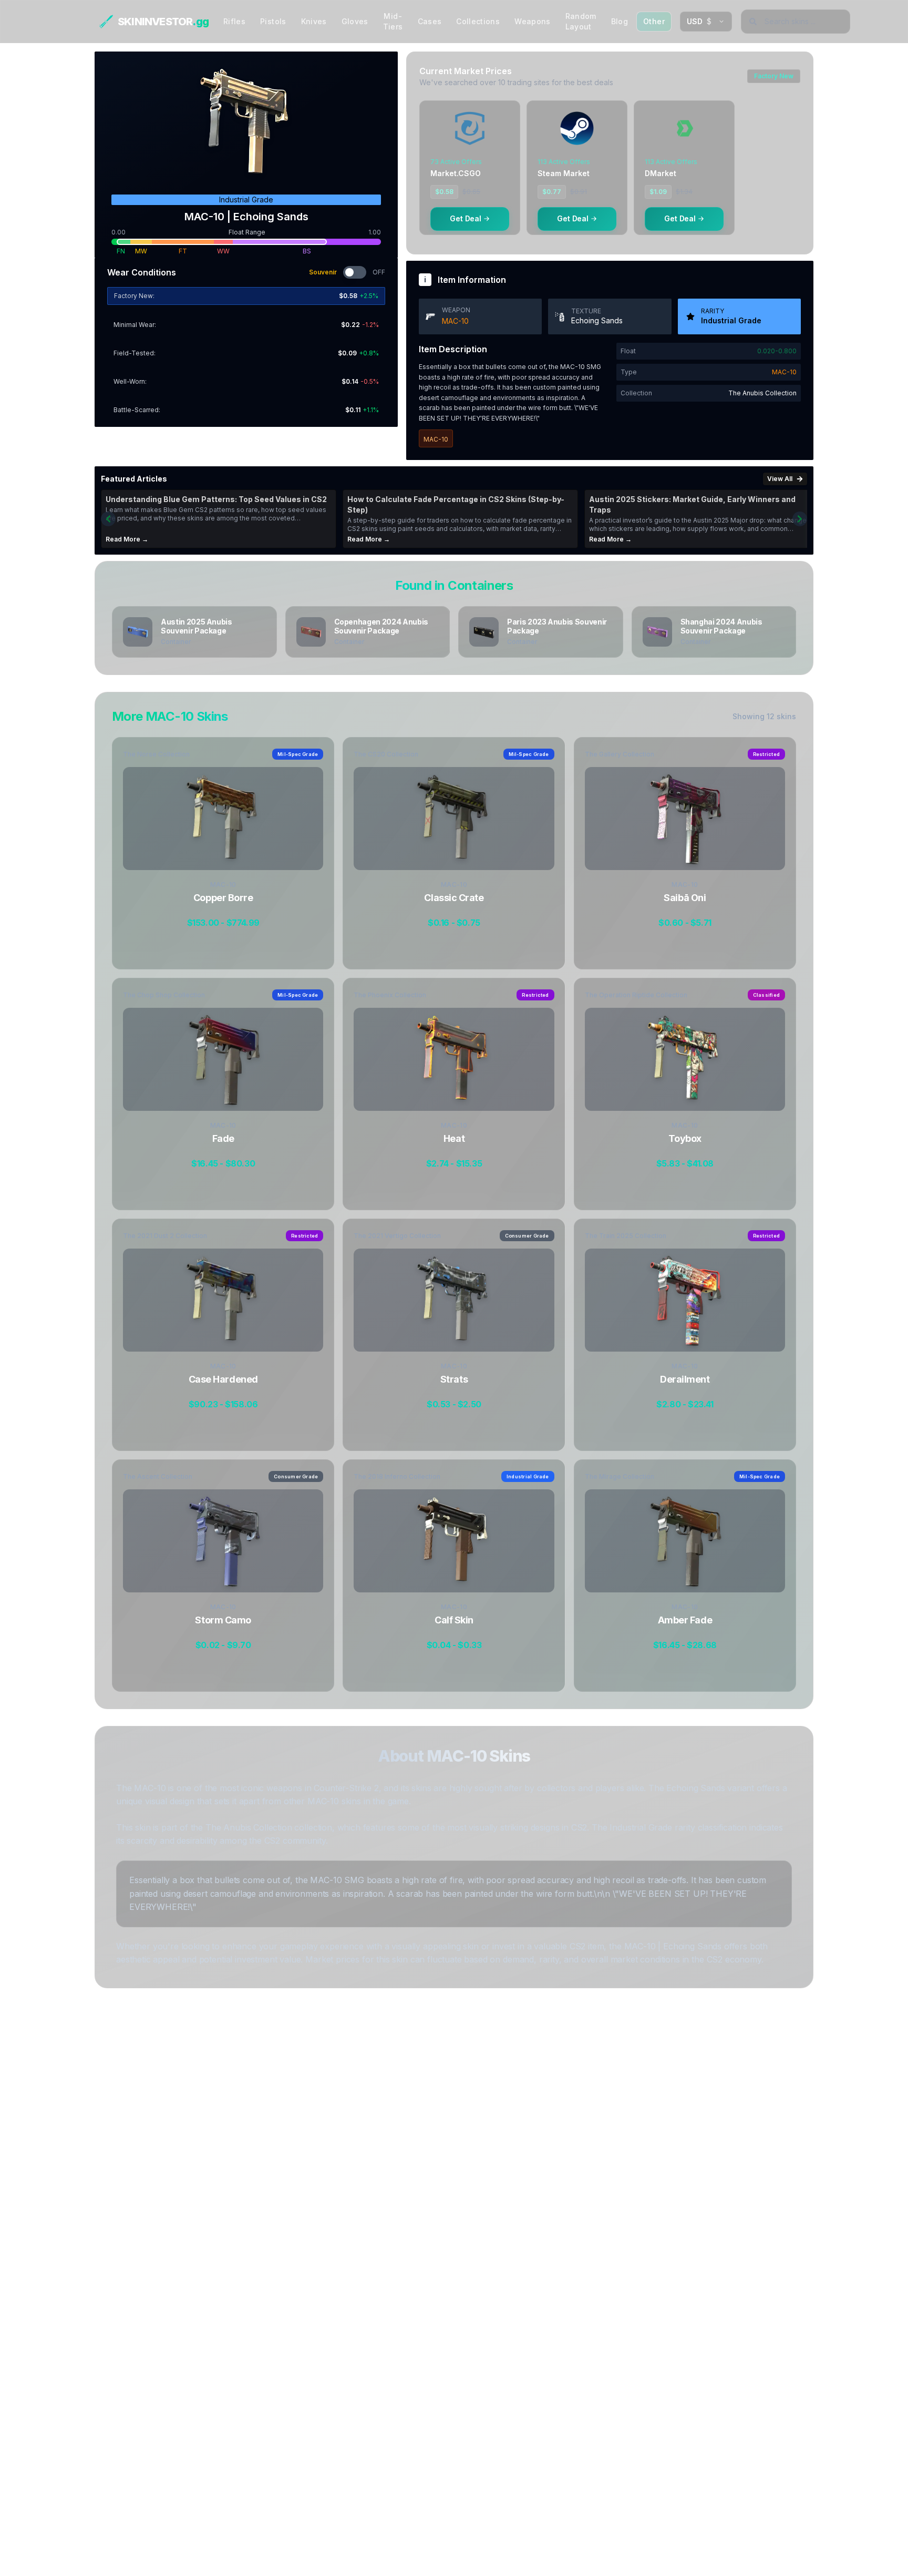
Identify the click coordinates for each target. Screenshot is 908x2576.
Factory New (774, 76)
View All (780, 479)
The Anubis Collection (762, 393)
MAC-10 (455, 321)
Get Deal (466, 218)
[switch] (355, 272)
